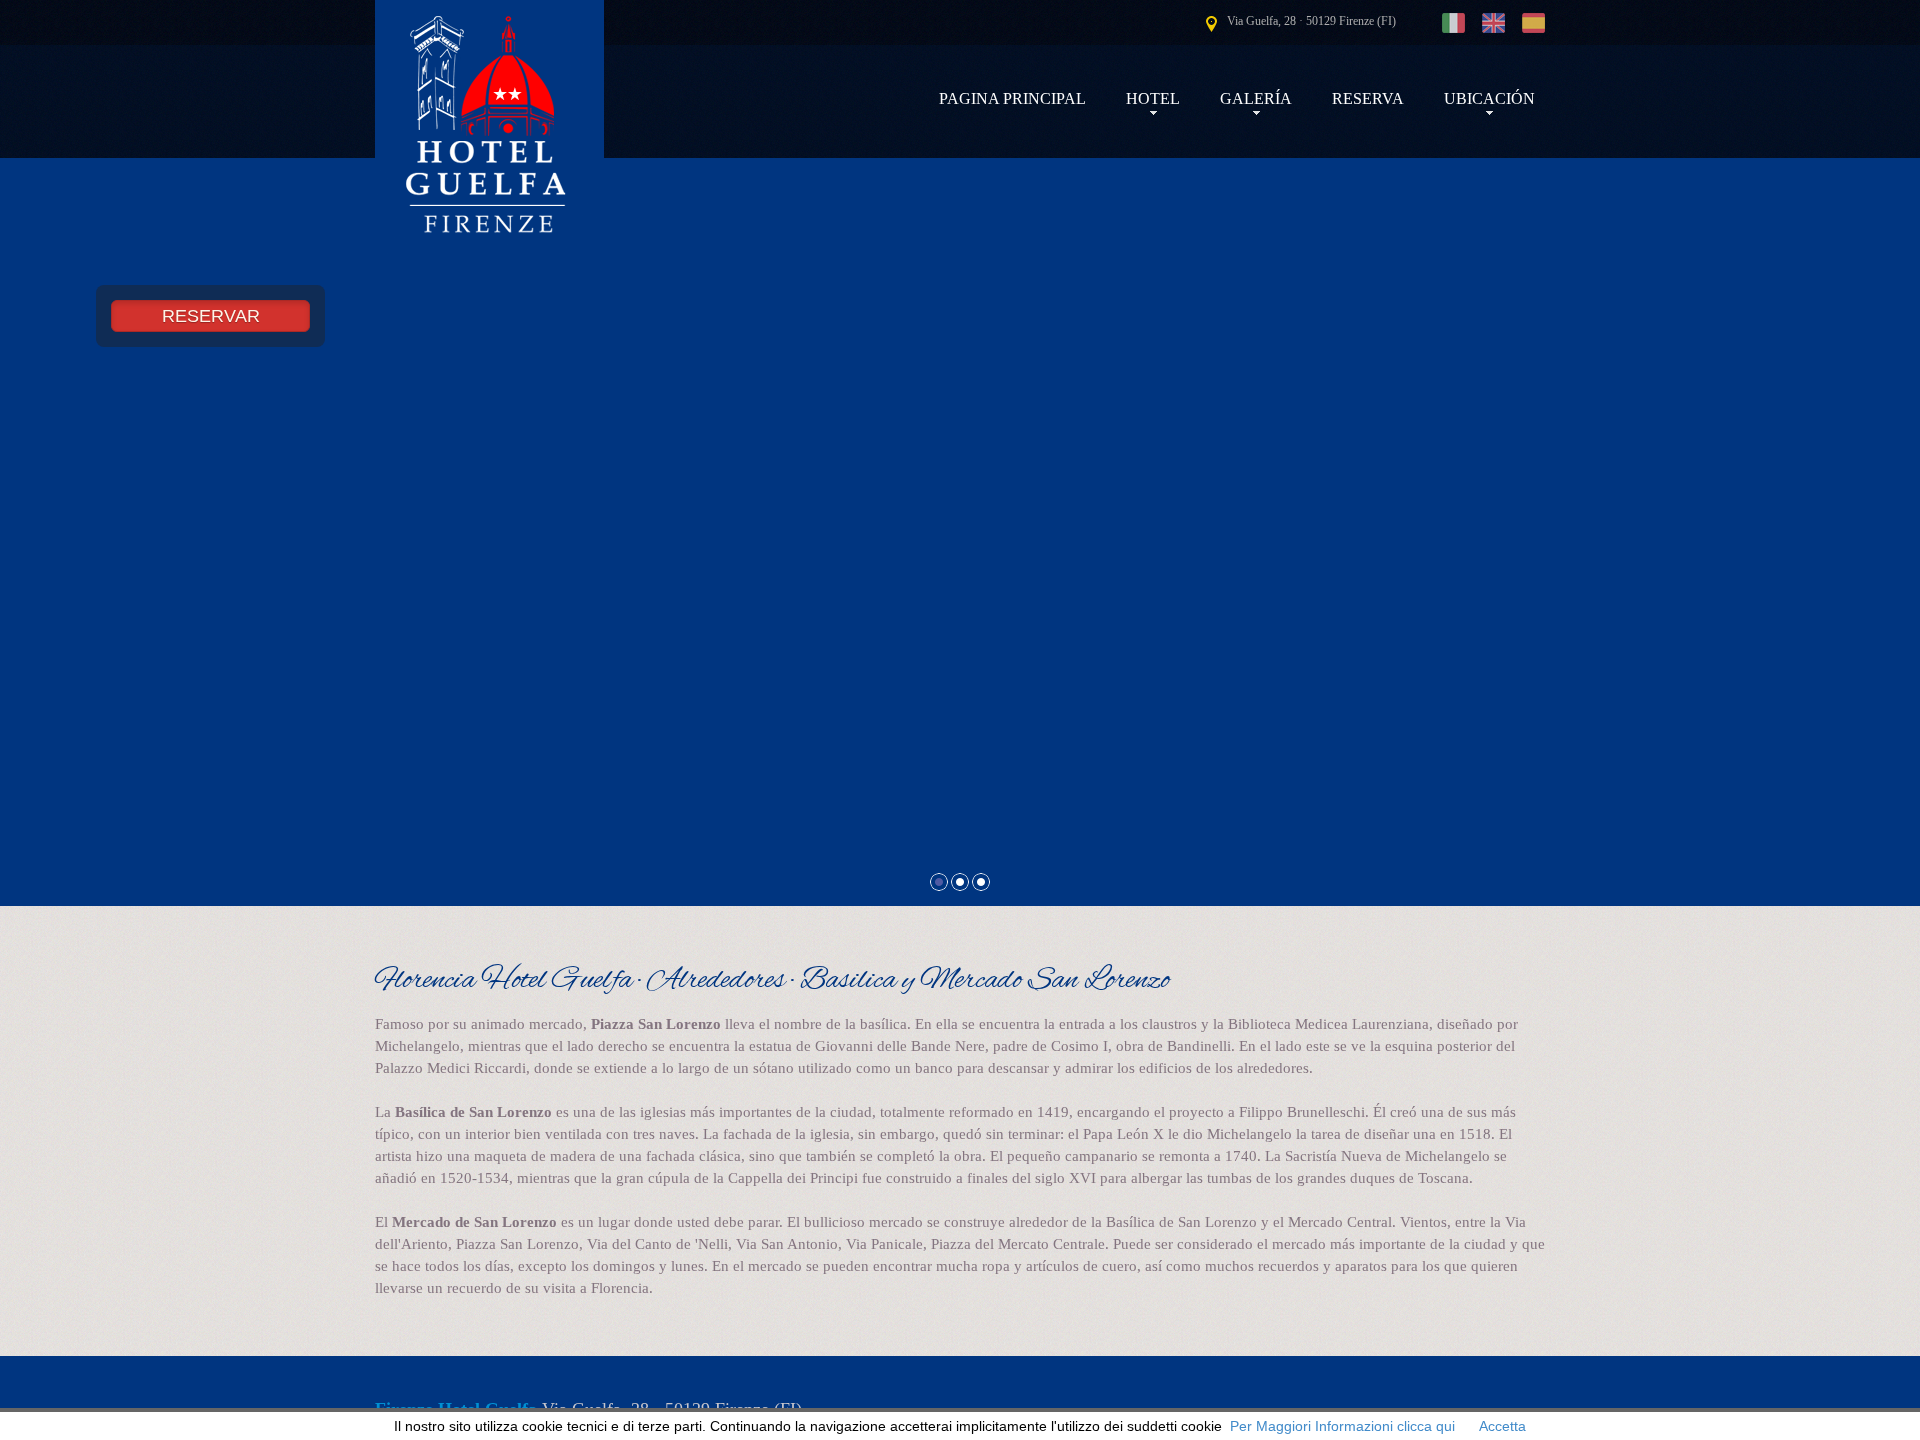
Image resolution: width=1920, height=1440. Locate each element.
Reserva (1368, 98)
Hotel (1153, 98)
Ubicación (1489, 98)
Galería (1256, 98)
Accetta (1502, 1426)
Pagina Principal (1012, 98)
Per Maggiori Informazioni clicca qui (1342, 1426)
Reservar (211, 316)
